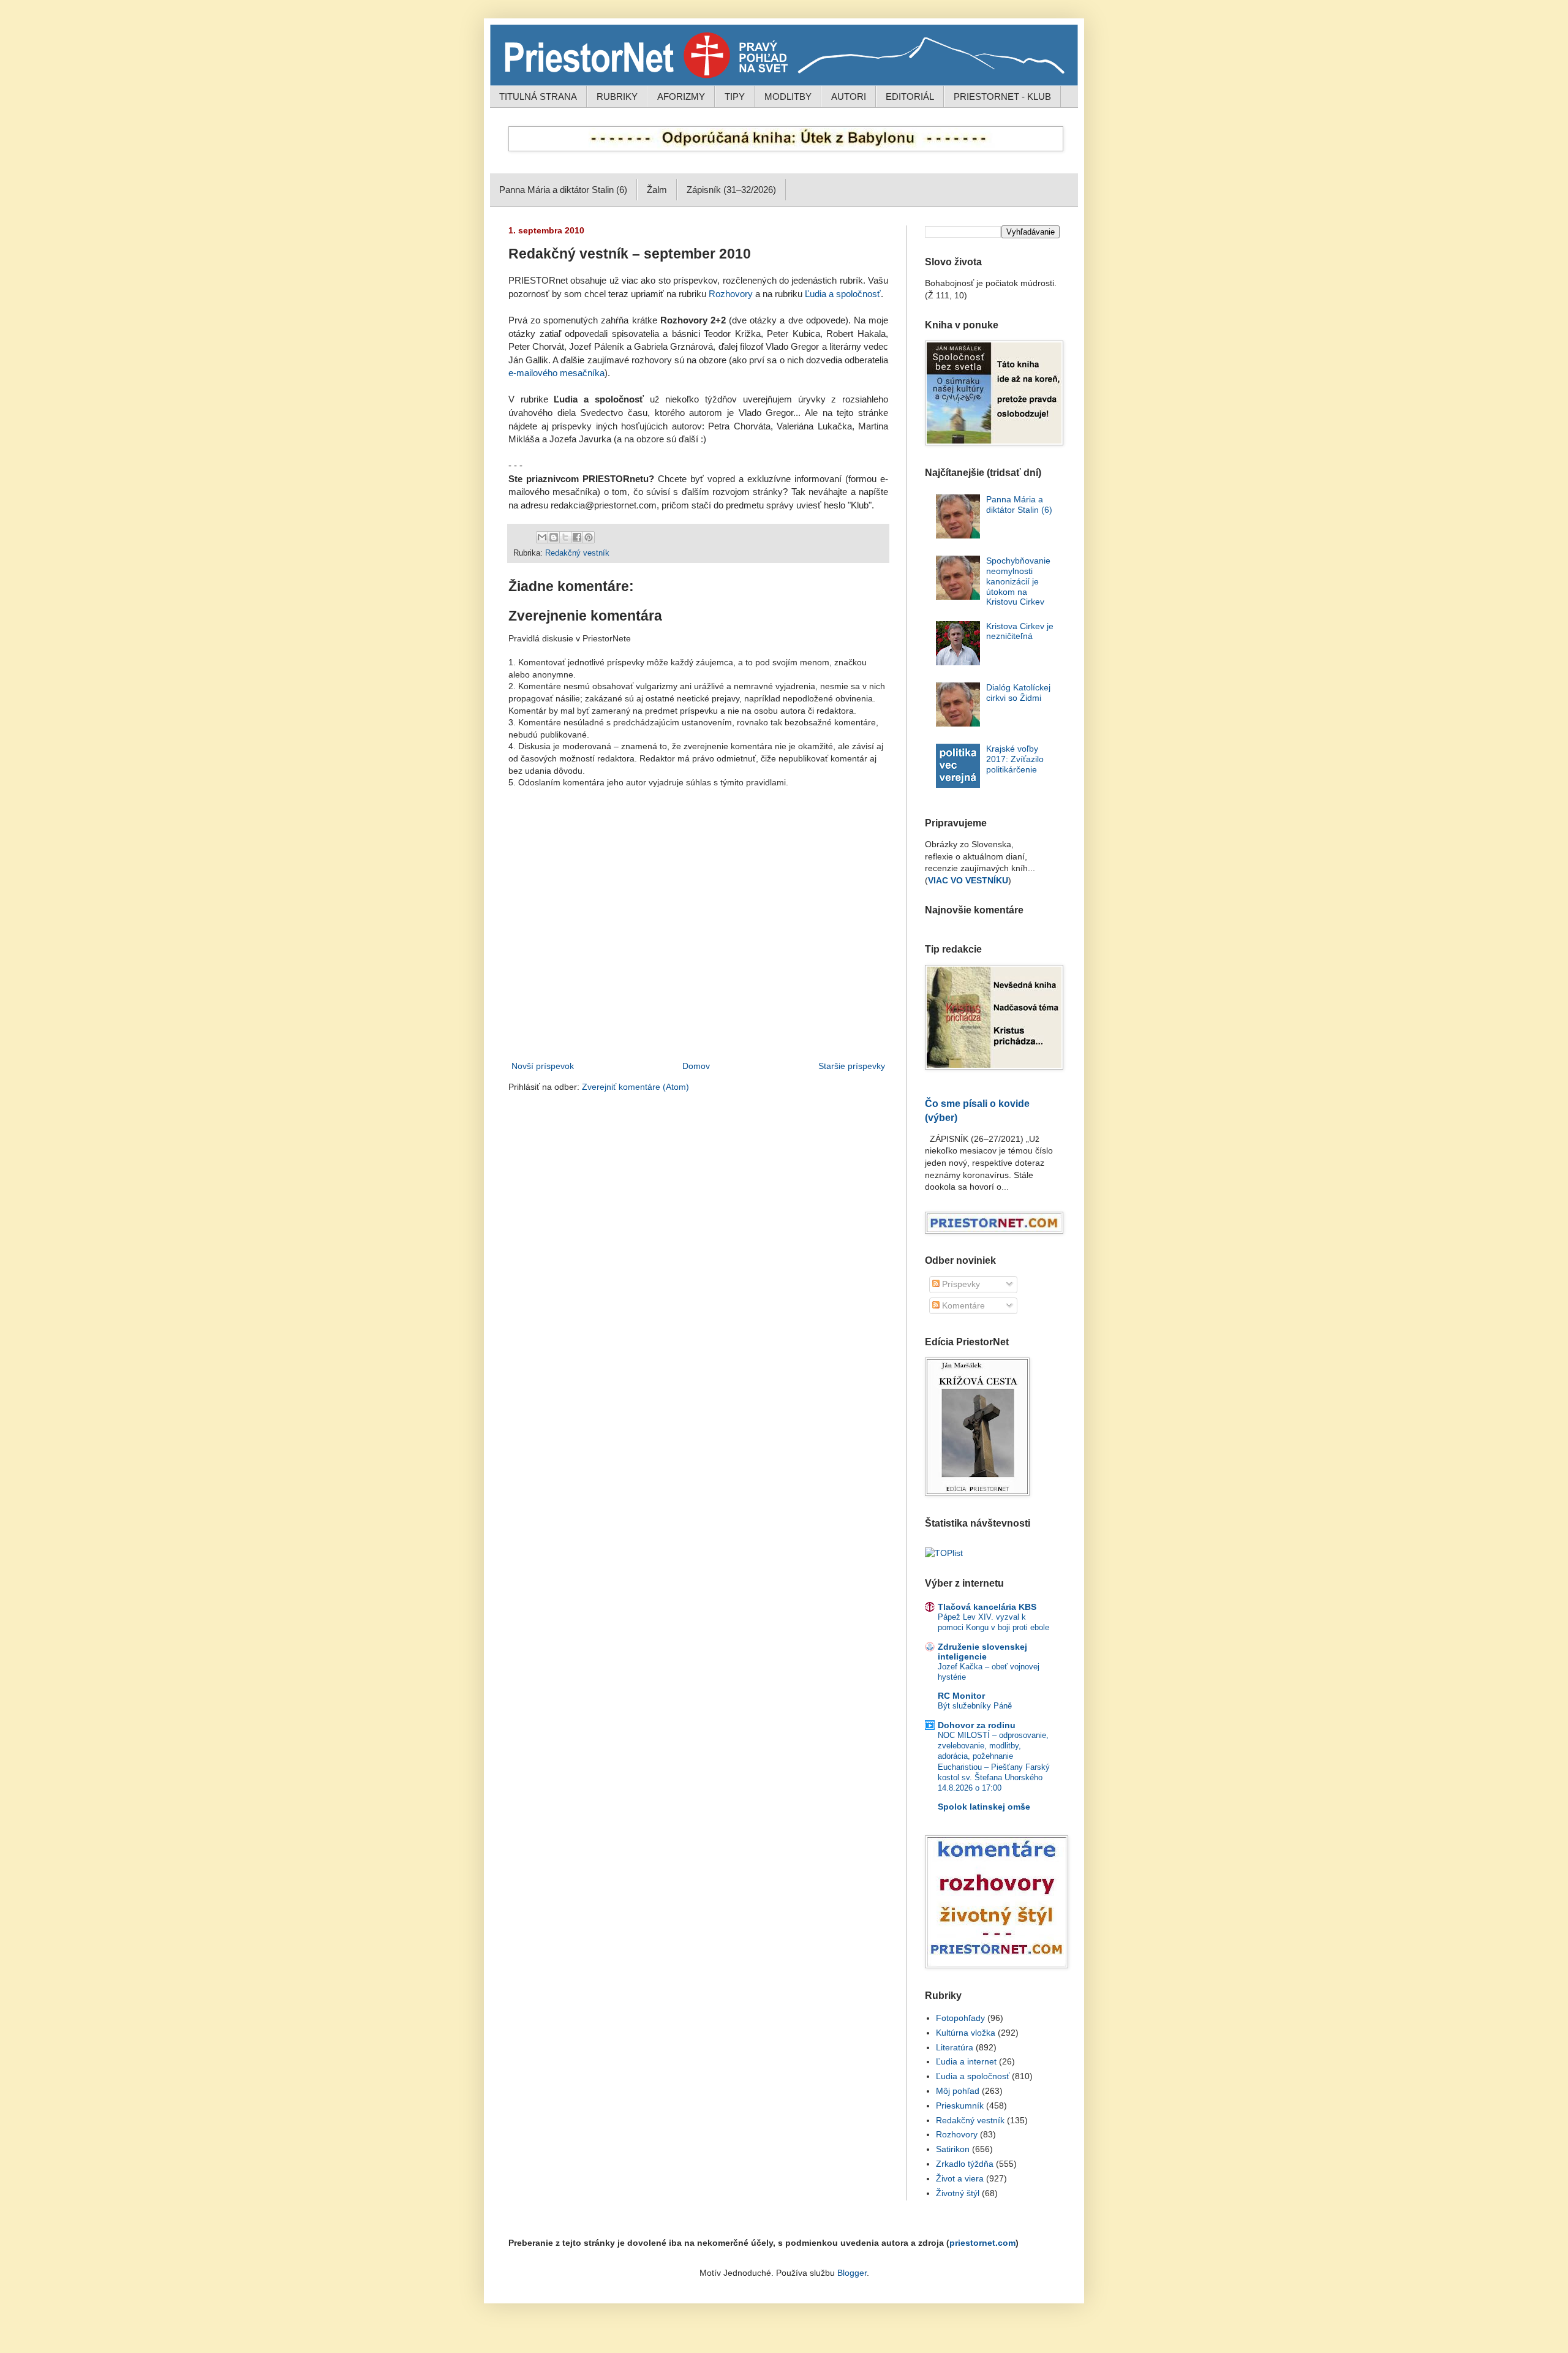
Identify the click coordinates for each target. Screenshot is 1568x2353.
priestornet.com (982, 2243)
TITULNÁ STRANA (538, 96)
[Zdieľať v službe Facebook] (577, 537)
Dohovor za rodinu (977, 1725)
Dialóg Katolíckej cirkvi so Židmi (1018, 693)
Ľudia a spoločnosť (843, 294)
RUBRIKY (617, 96)
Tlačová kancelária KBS (987, 1607)
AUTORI (849, 96)
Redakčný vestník (577, 553)
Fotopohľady (960, 2018)
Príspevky (960, 1284)
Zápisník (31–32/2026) (731, 190)
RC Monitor (961, 1696)
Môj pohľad (958, 2091)
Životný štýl (958, 2193)
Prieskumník (960, 2106)
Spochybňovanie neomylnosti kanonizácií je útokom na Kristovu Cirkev (1018, 581)
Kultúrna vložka (966, 2033)
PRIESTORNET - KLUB (1002, 96)
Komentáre (962, 1305)
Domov (696, 1066)
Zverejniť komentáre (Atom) (635, 1087)
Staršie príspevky (852, 1066)
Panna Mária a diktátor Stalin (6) (563, 190)
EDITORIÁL (910, 96)
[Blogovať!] (554, 537)
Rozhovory (731, 294)
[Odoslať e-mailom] (542, 537)
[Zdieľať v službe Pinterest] (589, 537)
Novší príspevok (543, 1066)
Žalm (657, 190)
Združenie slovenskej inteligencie (982, 1652)
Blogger (852, 2273)
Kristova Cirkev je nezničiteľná (1020, 631)
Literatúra (955, 2047)
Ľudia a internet (966, 2061)
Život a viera (960, 2178)
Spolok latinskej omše (984, 1807)
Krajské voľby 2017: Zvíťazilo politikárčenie (1015, 759)
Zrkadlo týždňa (965, 2164)
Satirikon (953, 2149)
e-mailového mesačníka (556, 373)
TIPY (735, 96)
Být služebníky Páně (975, 1706)
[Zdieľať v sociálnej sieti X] (565, 537)
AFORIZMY (681, 96)
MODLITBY (788, 96)
